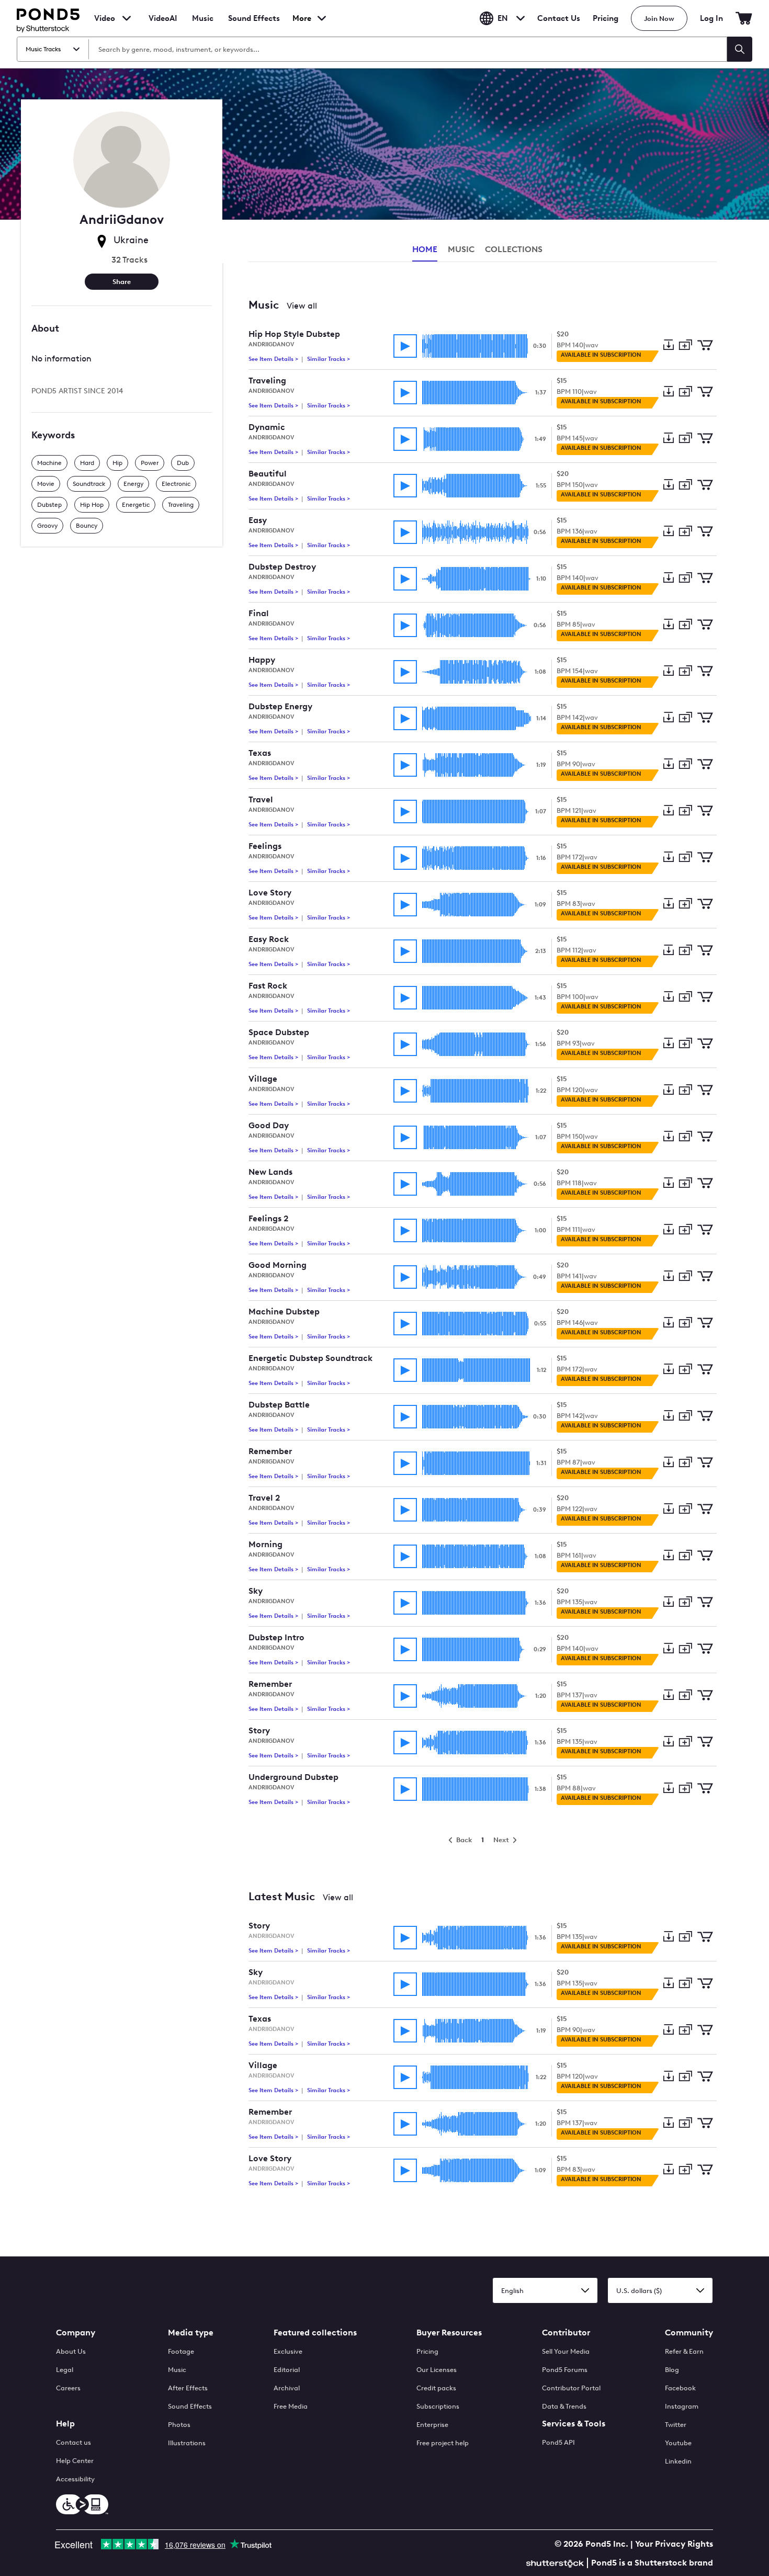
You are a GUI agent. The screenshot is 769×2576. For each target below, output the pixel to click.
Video (105, 18)
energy (133, 484)
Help (65, 2424)
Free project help (443, 2443)
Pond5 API (558, 2442)
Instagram (682, 2406)
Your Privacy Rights (674, 2544)
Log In (711, 18)
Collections (514, 249)
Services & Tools (574, 2424)
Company (76, 2333)
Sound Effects (254, 25)
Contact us (73, 2442)
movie (46, 484)
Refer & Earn (684, 2351)
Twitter (676, 2425)
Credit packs (436, 2388)
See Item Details (274, 359)
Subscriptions (438, 2406)
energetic (136, 505)
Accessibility (75, 2479)
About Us (71, 2351)
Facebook (680, 2388)
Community (689, 2333)
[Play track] (405, 346)
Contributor (566, 2333)
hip (117, 463)
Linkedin (678, 2461)
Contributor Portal (571, 2388)
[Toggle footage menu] (127, 18)
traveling (181, 505)
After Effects (188, 2388)
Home (425, 249)
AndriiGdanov (271, 344)
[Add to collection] (685, 345)
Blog (672, 2370)
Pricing (606, 18)
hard (87, 463)
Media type (191, 2333)
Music (177, 2370)
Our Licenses (437, 2370)
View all (302, 306)
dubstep (49, 505)
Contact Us (559, 18)
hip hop (92, 505)
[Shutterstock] (557, 2562)
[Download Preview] (668, 346)
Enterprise (432, 2425)
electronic (176, 484)
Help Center (75, 2461)
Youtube (678, 2443)
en (503, 18)
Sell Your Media (566, 2351)
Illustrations (187, 2443)
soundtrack (89, 484)
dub (183, 463)
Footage (181, 2351)
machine (49, 463)
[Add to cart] (705, 346)
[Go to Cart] (744, 18)
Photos (179, 2425)
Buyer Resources (449, 2333)
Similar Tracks (328, 359)
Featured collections (315, 2333)
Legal (65, 2370)
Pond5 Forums (565, 2370)
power (150, 463)
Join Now (659, 19)
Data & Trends (564, 2406)
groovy (47, 526)
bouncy (87, 526)
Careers (68, 2388)
